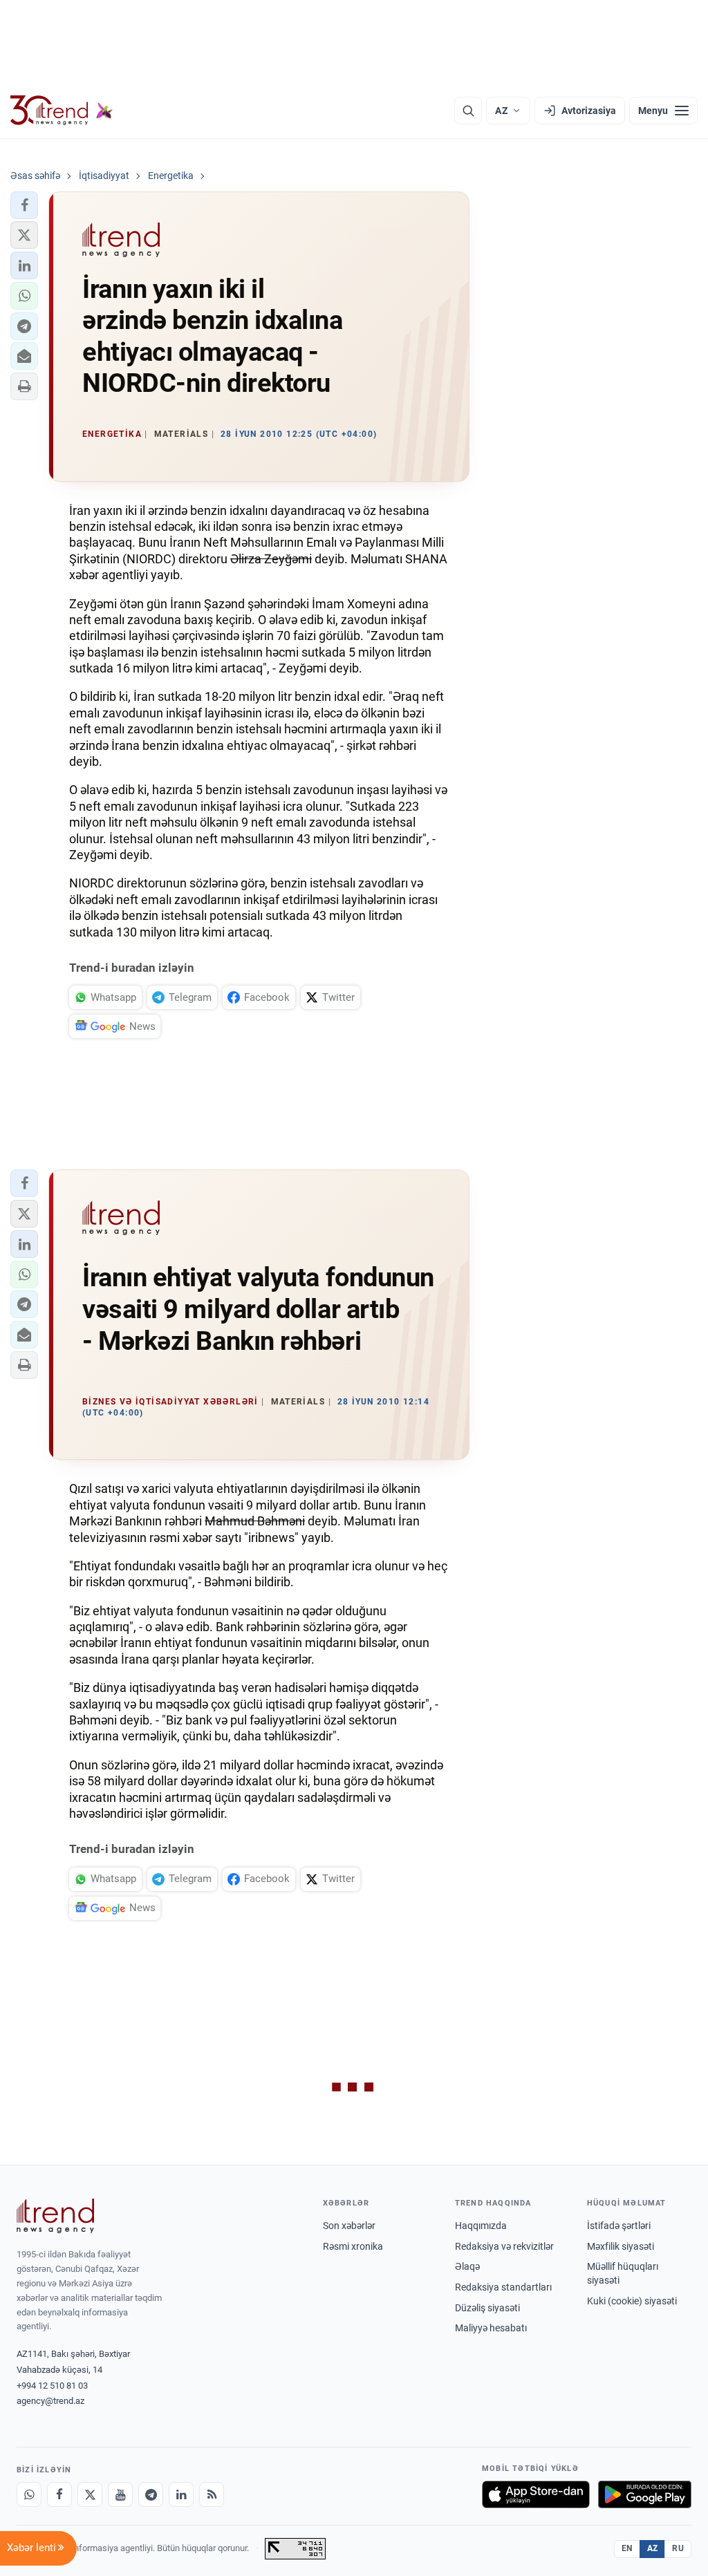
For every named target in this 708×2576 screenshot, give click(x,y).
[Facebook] (59, 2494)
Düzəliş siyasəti (487, 2308)
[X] (90, 2494)
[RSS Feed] (212, 2494)
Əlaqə (467, 2266)
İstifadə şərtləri (619, 2226)
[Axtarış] (468, 111)
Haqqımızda (481, 2226)
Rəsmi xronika (353, 2246)
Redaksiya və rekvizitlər (504, 2246)
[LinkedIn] (181, 2494)
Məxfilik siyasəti (621, 2246)
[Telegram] (151, 2494)
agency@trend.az (50, 2401)
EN (627, 2548)
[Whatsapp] (29, 2494)
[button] (24, 205)
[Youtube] (120, 2494)
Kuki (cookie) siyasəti (632, 2301)
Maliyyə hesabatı (491, 2328)
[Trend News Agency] (55, 2216)
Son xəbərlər (349, 2226)
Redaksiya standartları (503, 2287)
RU (678, 2548)
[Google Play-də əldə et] (645, 2494)
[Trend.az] (62, 111)
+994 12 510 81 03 (52, 2386)
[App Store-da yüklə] (536, 2494)
